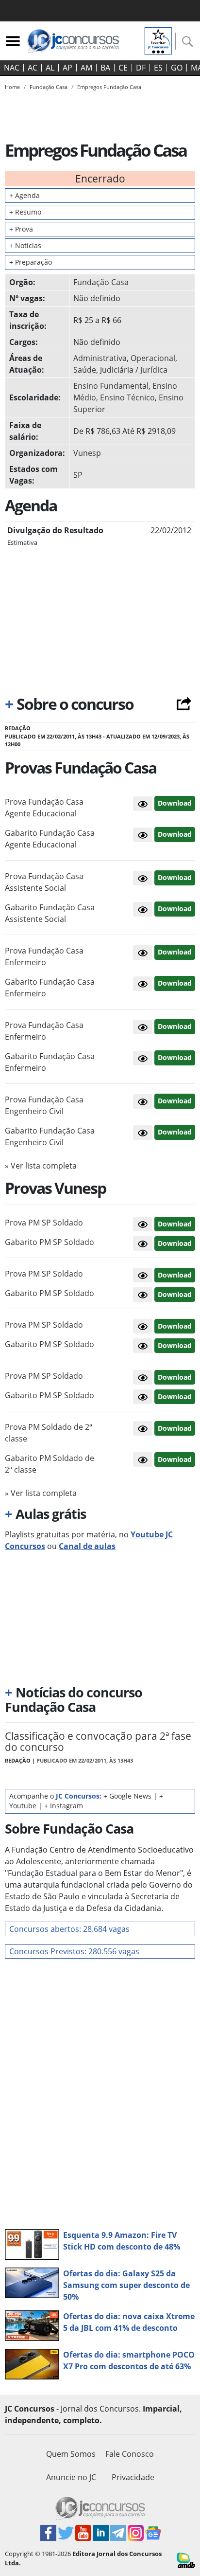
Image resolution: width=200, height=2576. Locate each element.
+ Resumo (25, 212)
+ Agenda (25, 195)
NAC (12, 68)
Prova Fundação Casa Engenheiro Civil (44, 1105)
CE (123, 68)
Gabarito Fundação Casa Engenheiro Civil (50, 1136)
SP (78, 475)
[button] (143, 804)
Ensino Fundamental (111, 386)
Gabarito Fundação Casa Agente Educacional (50, 839)
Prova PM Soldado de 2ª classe (49, 1433)
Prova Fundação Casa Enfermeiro (44, 956)
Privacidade (133, 2477)
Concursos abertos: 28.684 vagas (69, 1929)
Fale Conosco (130, 2454)
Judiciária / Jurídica (134, 370)
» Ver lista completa (41, 1166)
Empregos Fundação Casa (109, 87)
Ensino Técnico (127, 397)
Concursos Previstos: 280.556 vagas (74, 1951)
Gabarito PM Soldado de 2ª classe (50, 1464)
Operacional (153, 358)
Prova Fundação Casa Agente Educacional (44, 808)
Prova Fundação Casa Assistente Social (44, 882)
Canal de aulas (87, 1546)
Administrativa (100, 358)
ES (158, 68)
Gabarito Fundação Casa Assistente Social (50, 913)
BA (105, 68)
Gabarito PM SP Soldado (50, 1242)
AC (33, 68)
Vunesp (87, 453)
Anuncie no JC (71, 2477)
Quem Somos (71, 2454)
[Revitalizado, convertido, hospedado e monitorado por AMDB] (186, 2559)
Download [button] (175, 803)
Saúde (85, 370)
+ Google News (127, 1796)
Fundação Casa (101, 282)
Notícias (25, 245)
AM (86, 68)
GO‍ (177, 68)
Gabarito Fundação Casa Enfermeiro (50, 988)
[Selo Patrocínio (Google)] (158, 40)
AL (50, 68)
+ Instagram (64, 1806)
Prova (21, 229)
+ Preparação (31, 262)
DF (141, 68)
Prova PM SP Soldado (44, 1223)
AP (67, 68)
